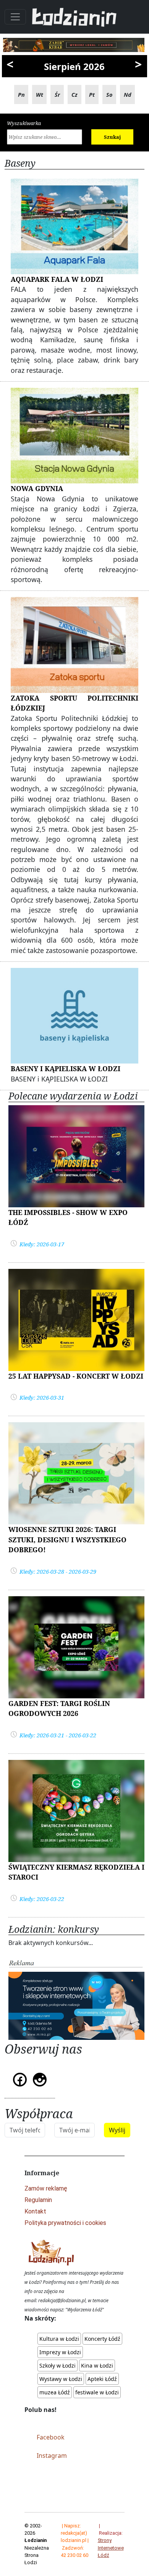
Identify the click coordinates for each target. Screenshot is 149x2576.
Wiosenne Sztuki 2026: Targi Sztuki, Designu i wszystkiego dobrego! (67, 1539)
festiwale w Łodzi (97, 2392)
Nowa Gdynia (37, 488)
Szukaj (112, 137)
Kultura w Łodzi (59, 2339)
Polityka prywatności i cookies (65, 2223)
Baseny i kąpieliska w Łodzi (66, 1068)
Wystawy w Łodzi (61, 2379)
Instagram (52, 2456)
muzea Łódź (55, 2392)
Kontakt (35, 2211)
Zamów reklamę (46, 2188)
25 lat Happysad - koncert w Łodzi (76, 1376)
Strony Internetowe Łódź (111, 2548)
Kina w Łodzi (97, 2365)
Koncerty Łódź (102, 2339)
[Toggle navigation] (15, 17)
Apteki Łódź (102, 2379)
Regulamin (38, 2200)
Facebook (51, 2437)
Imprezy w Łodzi (60, 2352)
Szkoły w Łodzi (57, 2365)
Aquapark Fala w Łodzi (57, 279)
